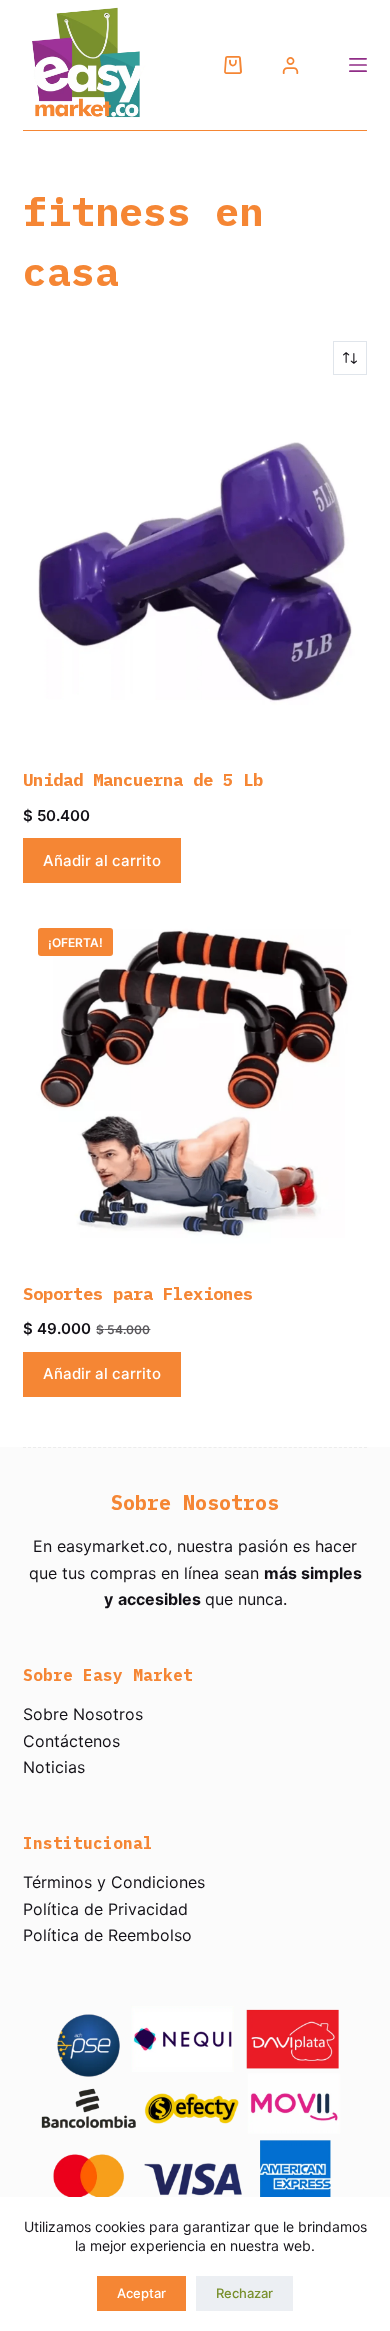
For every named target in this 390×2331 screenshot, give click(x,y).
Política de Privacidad (105, 1909)
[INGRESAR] (290, 65)
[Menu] (358, 65)
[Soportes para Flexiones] (194, 1084)
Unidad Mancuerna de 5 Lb (143, 780)
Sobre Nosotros (83, 1714)
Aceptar (141, 2293)
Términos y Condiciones (114, 1882)
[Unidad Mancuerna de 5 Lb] (194, 571)
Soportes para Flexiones (138, 1294)
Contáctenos (71, 1741)
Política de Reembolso (107, 1935)
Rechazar (244, 2293)
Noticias (54, 1767)
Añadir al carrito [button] (102, 860)
